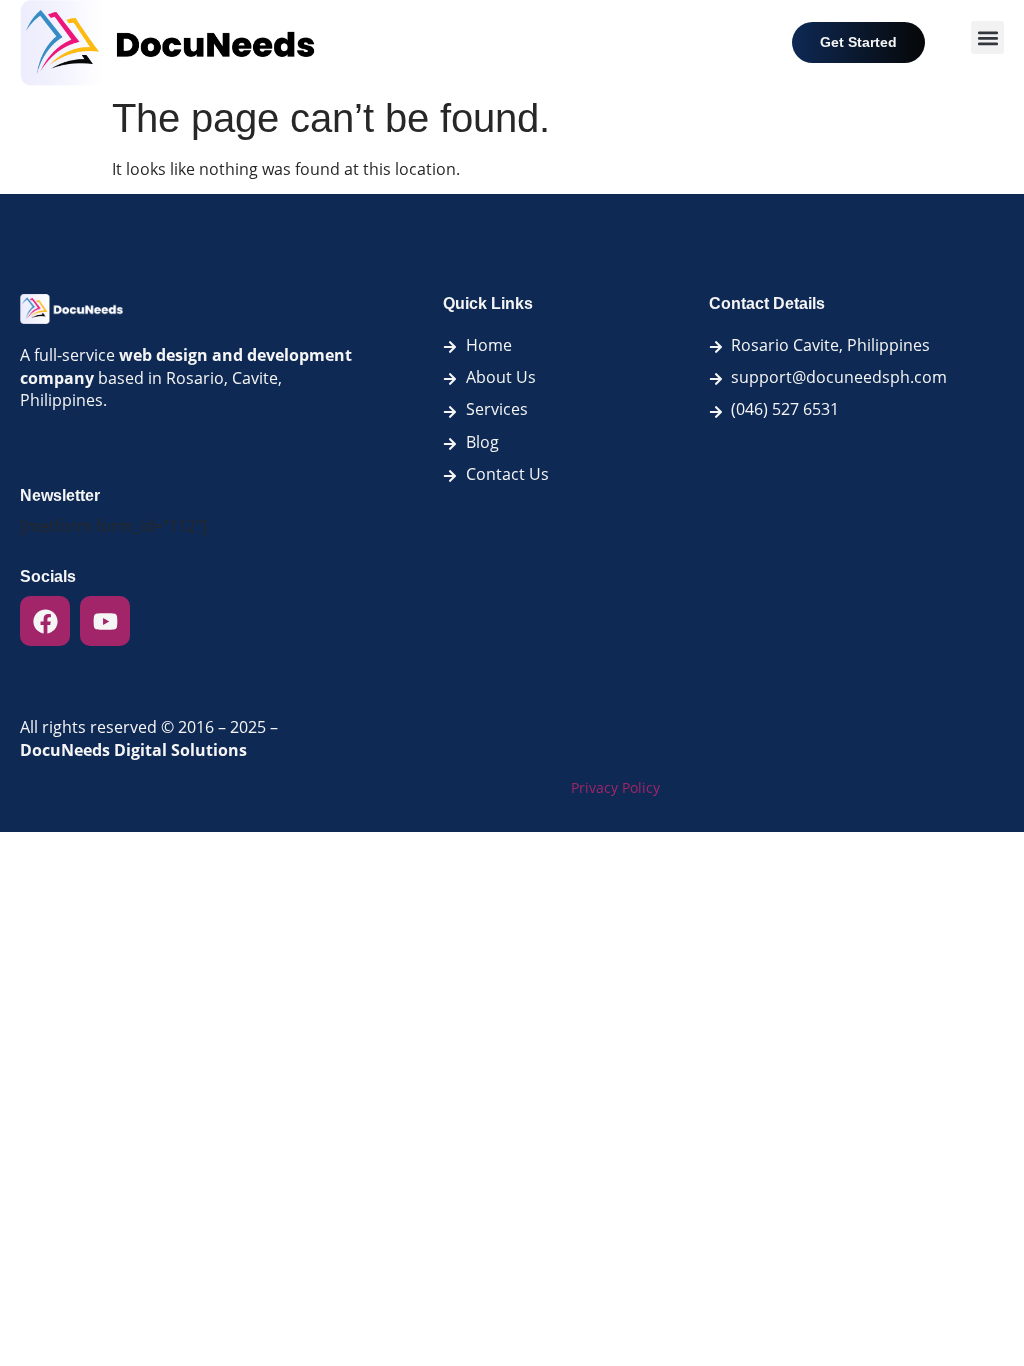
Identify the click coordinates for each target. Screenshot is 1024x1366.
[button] (987, 37)
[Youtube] (105, 621)
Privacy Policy (615, 787)
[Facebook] (45, 621)
